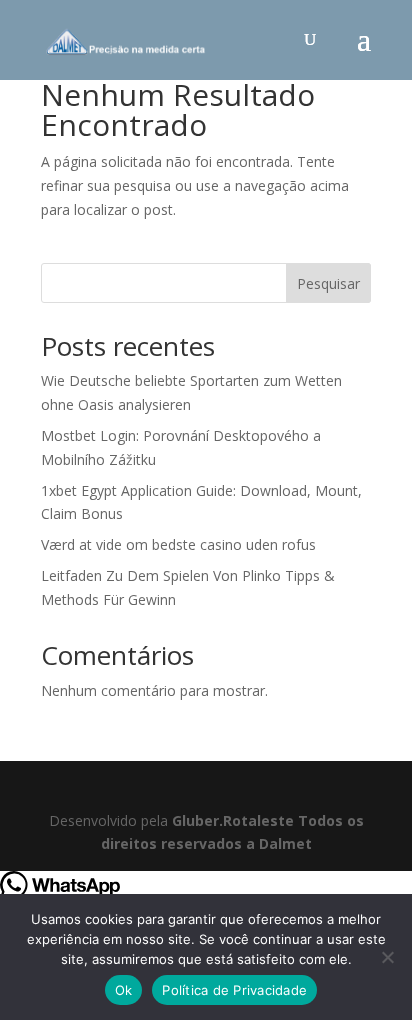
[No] (387, 957)
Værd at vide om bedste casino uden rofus (178, 544)
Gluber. (197, 820)
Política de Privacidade (234, 990)
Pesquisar (328, 283)
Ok (124, 990)
